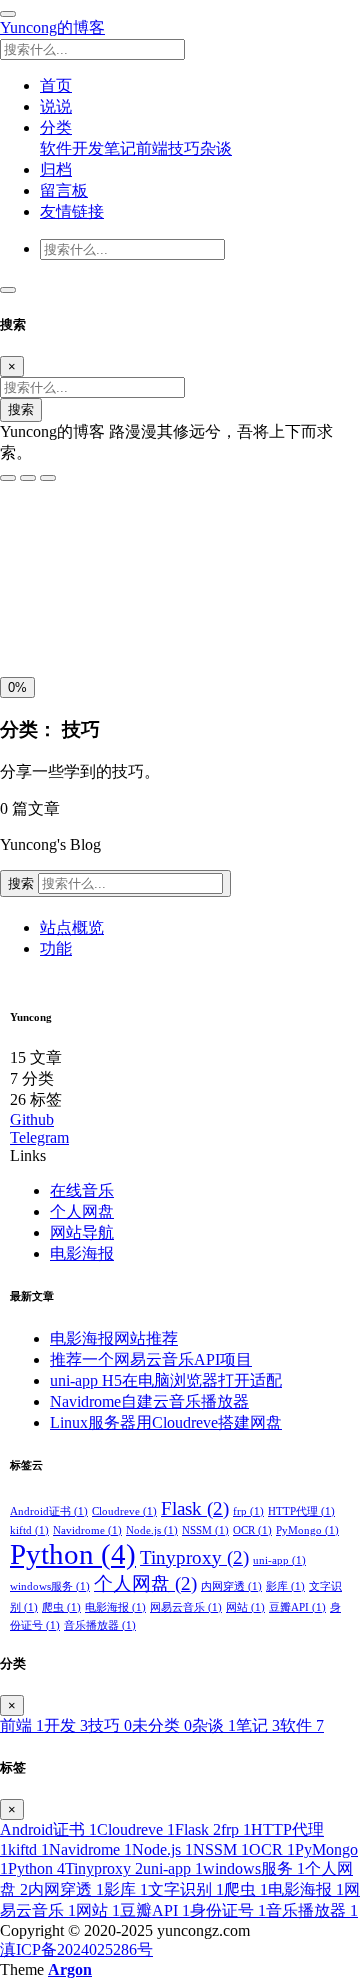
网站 (245, 1607)
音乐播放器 (100, 1625)
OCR (252, 1530)
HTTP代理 (301, 1511)
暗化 (113, 622)
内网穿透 (231, 1586)
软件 (56, 148)
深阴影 (82, 577)
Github (32, 1119)
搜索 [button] (23, 883)
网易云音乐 (186, 1607)
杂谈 (216, 148)
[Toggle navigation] (8, 290)
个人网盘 (82, 1211)
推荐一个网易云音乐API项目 (151, 1359)
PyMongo (307, 1530)
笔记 (120, 148)
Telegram (39, 1137)
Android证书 (49, 1511)
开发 (88, 148)
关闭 (21, 622)
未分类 (162, 1725)
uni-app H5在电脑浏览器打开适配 (166, 1380)
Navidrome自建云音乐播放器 (149, 1401)
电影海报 (82, 1253)
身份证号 (228, 1910)
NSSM (205, 1530)
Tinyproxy (194, 1557)
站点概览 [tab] (72, 927)
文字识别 (186, 1889)
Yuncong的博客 (52, 27)
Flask (195, 1508)
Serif (98, 534)
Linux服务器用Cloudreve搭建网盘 (166, 1422)
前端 (152, 148)
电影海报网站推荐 (114, 1338)
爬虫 (61, 1607)
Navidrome (87, 1530)
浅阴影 (27, 577)
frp (248, 1511)
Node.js (152, 1530)
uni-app (279, 1560)
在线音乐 (82, 1190)
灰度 (159, 622)
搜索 (21, 409)
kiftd (29, 1530)
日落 (67, 622)
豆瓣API (297, 1607)
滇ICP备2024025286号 (76, 1949)
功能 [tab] (56, 948)
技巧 (184, 148)
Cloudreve (124, 1511)
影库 (285, 1586)
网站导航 (82, 1232)
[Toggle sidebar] (8, 14)
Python (73, 1554)
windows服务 (50, 1586)
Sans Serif (38, 534)
